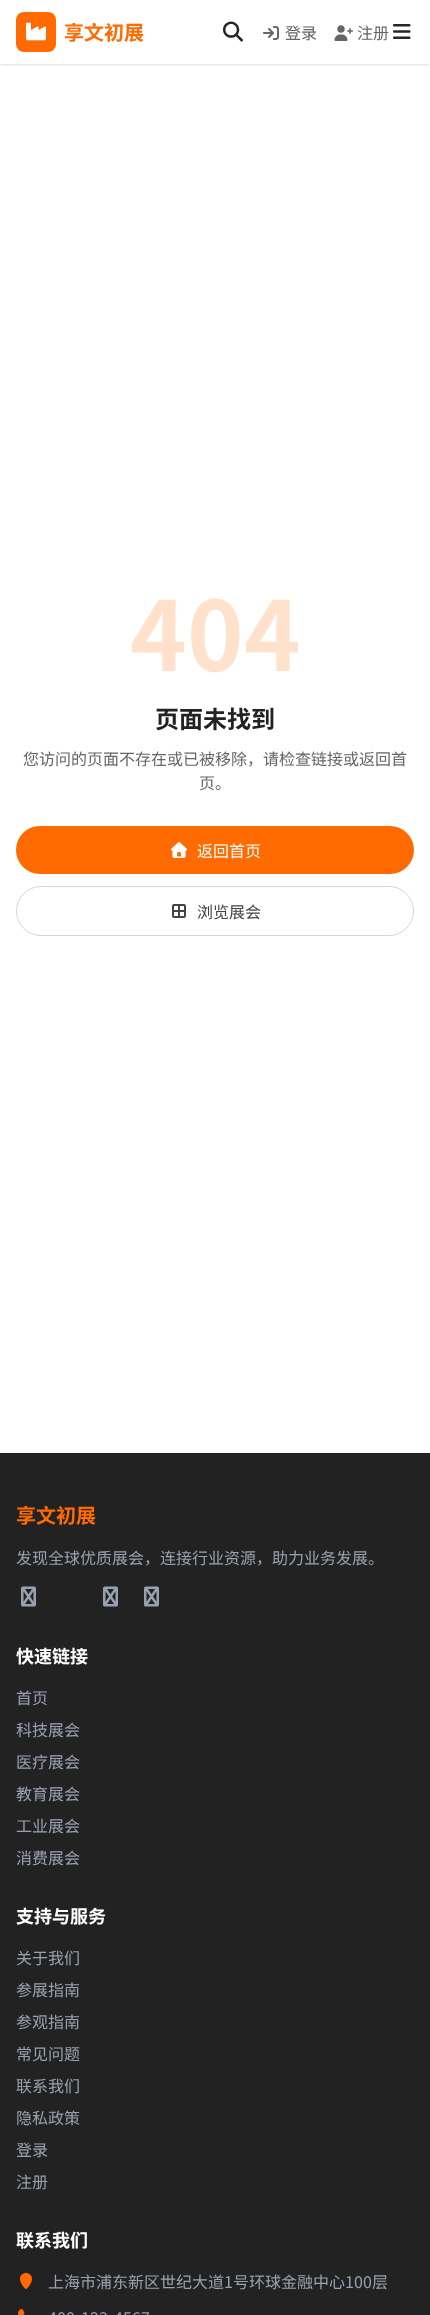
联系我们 (48, 2085)
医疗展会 (48, 1761)
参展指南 (48, 1989)
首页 (32, 1697)
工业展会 (48, 1825)
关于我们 (48, 1957)
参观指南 (48, 2021)
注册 (373, 32)
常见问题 (48, 2053)
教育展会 (48, 1793)
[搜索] (232, 32)
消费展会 (48, 1857)
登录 (301, 32)
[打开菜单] (401, 32)
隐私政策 (48, 2117)
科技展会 (48, 1729)
